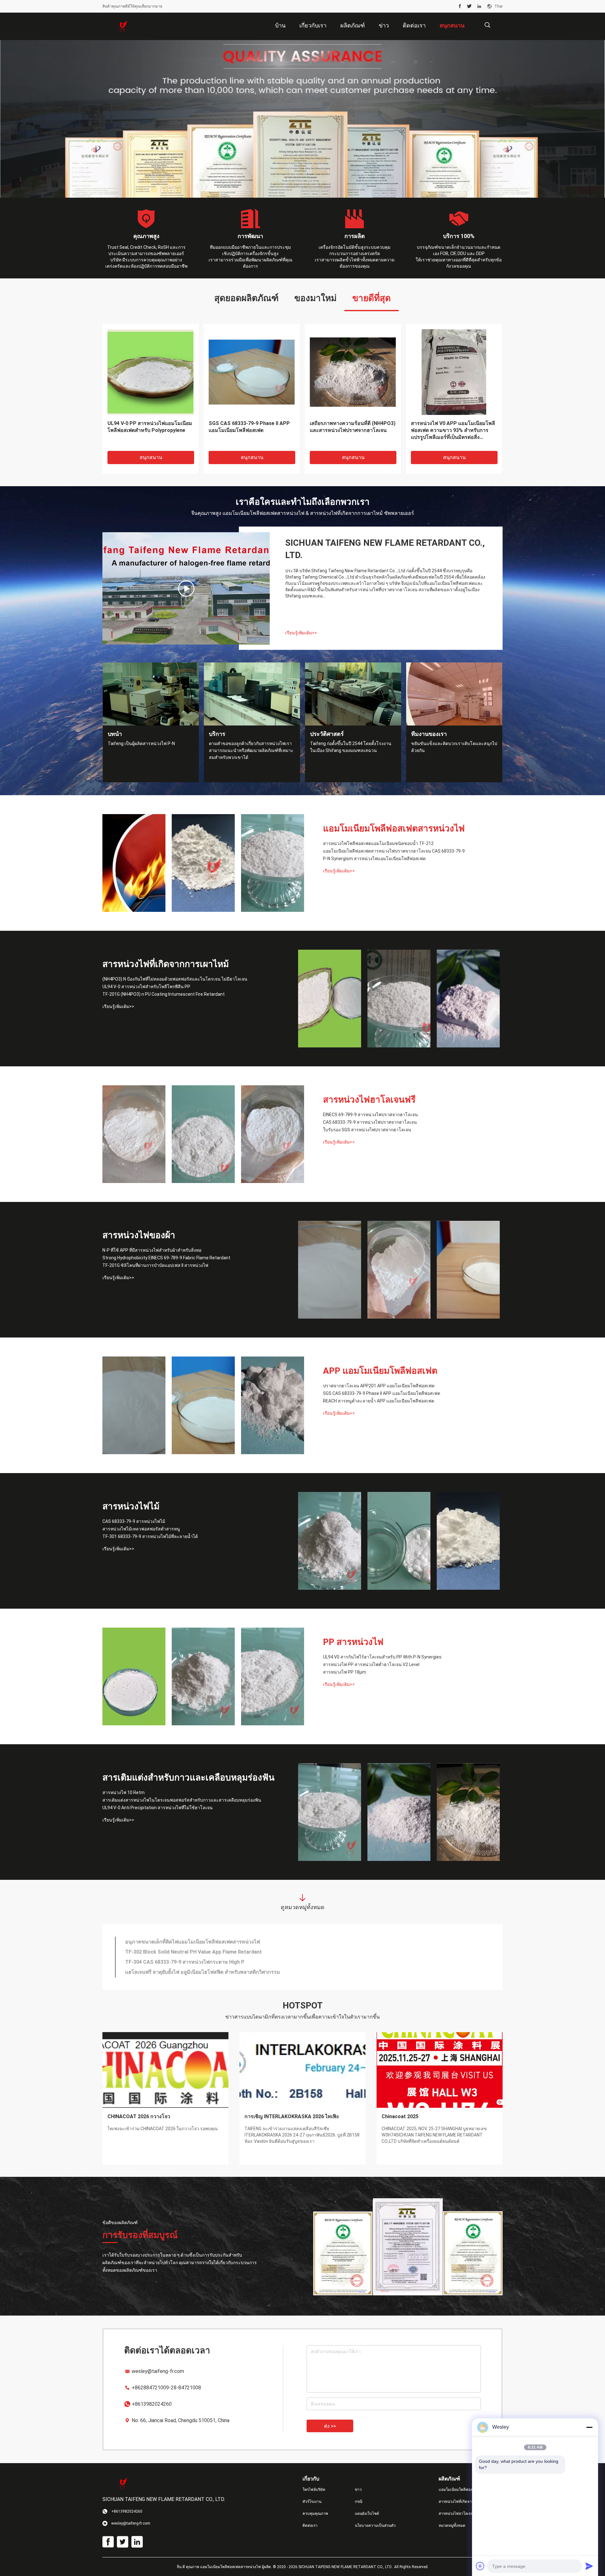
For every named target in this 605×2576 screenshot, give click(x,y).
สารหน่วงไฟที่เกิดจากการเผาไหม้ (166, 964)
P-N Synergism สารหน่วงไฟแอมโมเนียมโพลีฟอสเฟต (374, 859)
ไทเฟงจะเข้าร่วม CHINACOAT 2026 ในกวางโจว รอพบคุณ (163, 2129)
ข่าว (358, 2490)
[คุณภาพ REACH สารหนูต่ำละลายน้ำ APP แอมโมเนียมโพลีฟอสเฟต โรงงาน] (273, 1405)
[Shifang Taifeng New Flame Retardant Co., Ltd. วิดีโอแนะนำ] (186, 588)
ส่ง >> (330, 2426)
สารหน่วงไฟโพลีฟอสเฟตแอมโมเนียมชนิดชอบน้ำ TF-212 (378, 843)
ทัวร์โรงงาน (312, 2502)
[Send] (589, 2566)
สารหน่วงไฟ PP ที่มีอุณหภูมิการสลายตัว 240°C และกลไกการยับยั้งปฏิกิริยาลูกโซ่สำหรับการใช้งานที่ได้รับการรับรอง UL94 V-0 (452, 431)
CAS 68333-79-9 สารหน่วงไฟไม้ (134, 1521)
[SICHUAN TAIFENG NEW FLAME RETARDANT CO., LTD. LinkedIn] (479, 6)
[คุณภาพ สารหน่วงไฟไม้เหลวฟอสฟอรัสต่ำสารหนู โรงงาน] (399, 1541)
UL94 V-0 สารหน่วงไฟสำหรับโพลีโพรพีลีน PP (146, 987)
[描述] (487, 25)
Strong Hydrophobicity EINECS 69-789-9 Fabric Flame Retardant (166, 1258)
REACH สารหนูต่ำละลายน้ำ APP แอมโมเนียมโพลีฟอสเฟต (379, 1401)
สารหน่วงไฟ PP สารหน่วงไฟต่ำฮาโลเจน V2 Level (371, 1664)
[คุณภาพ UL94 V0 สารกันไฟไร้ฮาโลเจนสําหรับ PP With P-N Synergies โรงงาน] (134, 1676)
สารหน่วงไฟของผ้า (139, 1235)
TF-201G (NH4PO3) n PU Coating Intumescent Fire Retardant (164, 994)
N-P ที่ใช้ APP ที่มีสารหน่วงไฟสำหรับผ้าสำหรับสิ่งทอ (152, 1250)
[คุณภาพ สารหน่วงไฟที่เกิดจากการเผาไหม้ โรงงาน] (302, 119)
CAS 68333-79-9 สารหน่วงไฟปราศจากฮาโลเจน (370, 1122)
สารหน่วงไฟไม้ (131, 1506)
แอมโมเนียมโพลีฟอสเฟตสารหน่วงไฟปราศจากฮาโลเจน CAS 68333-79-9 (394, 851)
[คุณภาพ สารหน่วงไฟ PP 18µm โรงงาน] (273, 1676)
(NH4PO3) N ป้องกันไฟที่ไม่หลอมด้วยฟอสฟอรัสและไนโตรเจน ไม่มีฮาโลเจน (175, 979)
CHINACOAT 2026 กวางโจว (139, 2116)
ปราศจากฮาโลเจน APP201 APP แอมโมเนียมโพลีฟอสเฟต (379, 1386)
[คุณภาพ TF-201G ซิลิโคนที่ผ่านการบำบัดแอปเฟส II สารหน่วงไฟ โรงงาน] (468, 1270)
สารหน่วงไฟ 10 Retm (124, 1792)
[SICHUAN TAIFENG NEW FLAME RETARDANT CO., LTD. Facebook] (460, 6)
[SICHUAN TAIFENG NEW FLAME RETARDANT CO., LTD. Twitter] (469, 6)
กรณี (359, 2502)
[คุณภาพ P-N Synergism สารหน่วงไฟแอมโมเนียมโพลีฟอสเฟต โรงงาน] (273, 863)
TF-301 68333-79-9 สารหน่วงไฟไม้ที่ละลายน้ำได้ (150, 1536)
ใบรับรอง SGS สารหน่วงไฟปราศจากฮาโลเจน (367, 1130)
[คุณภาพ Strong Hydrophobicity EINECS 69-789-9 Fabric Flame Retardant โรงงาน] (399, 1270)
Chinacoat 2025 (400, 2116)
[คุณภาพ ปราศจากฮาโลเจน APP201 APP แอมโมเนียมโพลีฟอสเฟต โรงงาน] (134, 1405)
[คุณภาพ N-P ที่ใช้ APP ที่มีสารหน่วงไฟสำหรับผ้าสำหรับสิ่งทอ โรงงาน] (330, 1270)
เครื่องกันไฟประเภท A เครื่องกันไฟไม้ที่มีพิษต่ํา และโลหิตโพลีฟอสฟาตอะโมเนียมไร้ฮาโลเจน (251, 430)
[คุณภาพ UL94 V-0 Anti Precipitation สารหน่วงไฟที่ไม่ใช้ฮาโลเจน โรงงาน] (468, 1812)
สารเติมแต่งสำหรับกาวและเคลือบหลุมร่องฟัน (188, 1778)
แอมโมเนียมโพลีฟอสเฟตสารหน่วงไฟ (394, 828)
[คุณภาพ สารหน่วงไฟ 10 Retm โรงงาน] (330, 1812)
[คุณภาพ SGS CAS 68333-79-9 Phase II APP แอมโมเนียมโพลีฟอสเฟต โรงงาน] (203, 1405)
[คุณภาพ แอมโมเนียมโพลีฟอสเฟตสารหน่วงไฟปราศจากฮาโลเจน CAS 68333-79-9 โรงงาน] (203, 863)
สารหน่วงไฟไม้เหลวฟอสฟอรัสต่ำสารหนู (141, 1529)
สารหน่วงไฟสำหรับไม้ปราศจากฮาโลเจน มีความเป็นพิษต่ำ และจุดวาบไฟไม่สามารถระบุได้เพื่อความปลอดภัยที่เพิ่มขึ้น (150, 431)
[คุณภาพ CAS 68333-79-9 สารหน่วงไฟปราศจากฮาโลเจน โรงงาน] (203, 1134)
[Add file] (480, 2566)
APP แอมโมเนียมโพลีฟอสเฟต (380, 1371)
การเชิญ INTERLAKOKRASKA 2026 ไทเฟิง (292, 2116)
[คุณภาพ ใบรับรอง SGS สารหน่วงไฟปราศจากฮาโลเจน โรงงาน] (273, 1134)
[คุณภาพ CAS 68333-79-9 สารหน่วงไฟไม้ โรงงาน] (330, 1541)
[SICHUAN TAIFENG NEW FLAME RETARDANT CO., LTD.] (123, 26)
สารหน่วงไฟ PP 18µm (345, 1672)
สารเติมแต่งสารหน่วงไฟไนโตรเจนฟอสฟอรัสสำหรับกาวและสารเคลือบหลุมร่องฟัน (182, 1800)
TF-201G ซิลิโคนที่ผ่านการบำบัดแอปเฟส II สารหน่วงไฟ (155, 1265)
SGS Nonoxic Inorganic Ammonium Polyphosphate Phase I (194, 1945)
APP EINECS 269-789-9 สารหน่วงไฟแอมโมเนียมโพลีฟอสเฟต (194, 1975)
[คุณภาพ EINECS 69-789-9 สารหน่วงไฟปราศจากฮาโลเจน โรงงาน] (134, 1134)
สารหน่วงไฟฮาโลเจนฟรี (369, 1100)
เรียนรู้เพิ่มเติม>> (301, 633)
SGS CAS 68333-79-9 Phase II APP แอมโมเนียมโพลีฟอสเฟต (382, 1393)
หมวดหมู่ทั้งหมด (452, 2526)
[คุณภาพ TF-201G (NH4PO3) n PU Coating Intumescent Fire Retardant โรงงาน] (468, 999)
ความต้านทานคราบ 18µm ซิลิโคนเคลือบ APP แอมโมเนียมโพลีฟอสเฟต (204, 1965)
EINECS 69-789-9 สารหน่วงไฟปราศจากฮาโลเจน (370, 1115)
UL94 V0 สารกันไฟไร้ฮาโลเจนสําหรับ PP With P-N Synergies (382, 1657)
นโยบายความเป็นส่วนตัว (375, 2526)
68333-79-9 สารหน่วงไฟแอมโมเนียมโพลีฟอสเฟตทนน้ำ (187, 1955)
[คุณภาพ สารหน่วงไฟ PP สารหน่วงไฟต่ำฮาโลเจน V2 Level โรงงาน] (203, 1676)
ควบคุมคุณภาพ (315, 2514)
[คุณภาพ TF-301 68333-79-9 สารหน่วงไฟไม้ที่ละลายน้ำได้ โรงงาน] (468, 1541)
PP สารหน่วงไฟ (353, 1642)
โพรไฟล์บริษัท (314, 2490)
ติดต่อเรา (310, 2526)
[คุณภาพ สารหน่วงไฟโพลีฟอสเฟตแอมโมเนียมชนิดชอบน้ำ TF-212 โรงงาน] (134, 863)
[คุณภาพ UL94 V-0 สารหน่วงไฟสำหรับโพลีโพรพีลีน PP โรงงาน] (399, 999)
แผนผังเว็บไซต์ (367, 2514)
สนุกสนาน (151, 457)
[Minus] (589, 2427)
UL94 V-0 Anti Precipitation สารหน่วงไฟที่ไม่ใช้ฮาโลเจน (158, 1808)
